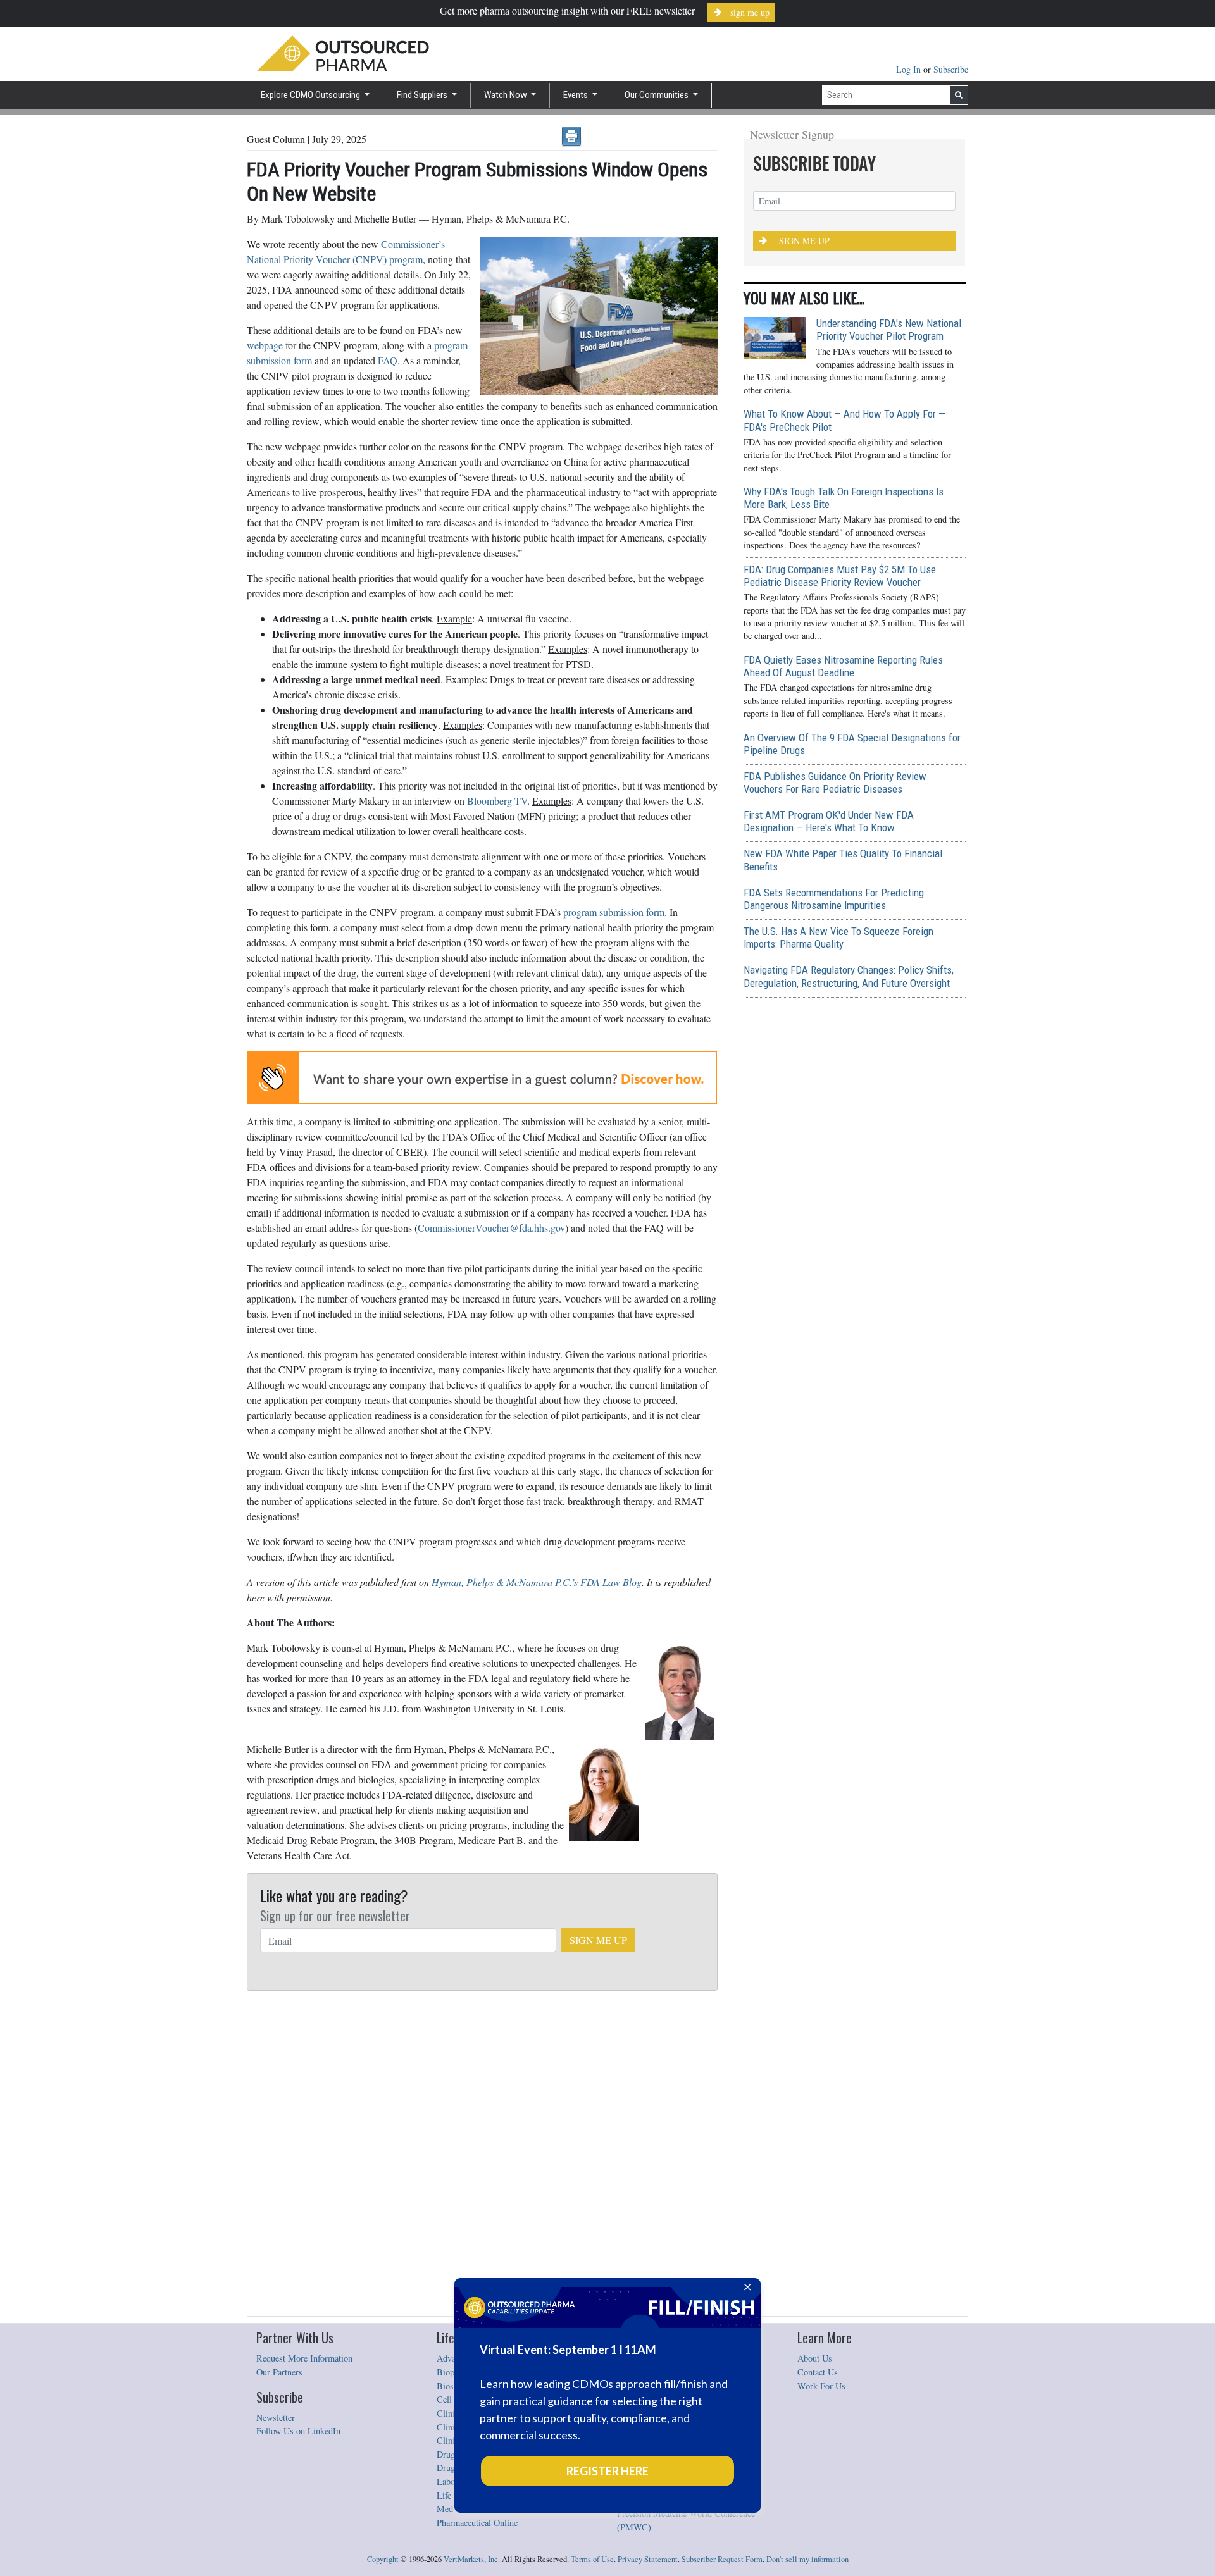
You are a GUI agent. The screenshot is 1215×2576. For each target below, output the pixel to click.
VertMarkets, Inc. (472, 2559)
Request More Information (304, 2358)
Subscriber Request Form (722, 2559)
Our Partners (279, 2372)
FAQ (388, 360)
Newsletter (276, 2418)
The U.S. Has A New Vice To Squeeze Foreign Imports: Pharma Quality (838, 938)
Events (576, 95)
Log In (910, 69)
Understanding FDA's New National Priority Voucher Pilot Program (889, 330)
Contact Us (818, 2372)
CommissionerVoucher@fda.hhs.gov (491, 1228)
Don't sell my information (807, 2559)
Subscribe (951, 69)
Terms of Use (592, 2559)
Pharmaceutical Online (477, 2523)
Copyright (383, 2559)
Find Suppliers (423, 95)
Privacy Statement (648, 2559)
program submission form (614, 912)
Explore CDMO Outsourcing (311, 95)
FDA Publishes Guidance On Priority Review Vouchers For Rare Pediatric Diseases (835, 783)
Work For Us (821, 2386)
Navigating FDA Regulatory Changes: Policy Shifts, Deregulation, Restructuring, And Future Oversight (849, 976)
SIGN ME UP (598, 1940)
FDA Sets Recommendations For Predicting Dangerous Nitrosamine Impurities (834, 899)
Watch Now (507, 95)
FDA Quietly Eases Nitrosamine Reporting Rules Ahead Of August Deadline (843, 666)
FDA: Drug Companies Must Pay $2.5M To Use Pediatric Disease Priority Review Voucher (840, 576)
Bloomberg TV (497, 801)
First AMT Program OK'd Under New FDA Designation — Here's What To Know (829, 821)
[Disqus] (482, 2154)
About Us (815, 2358)
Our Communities (657, 95)
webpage (265, 345)
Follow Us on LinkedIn (298, 2431)
